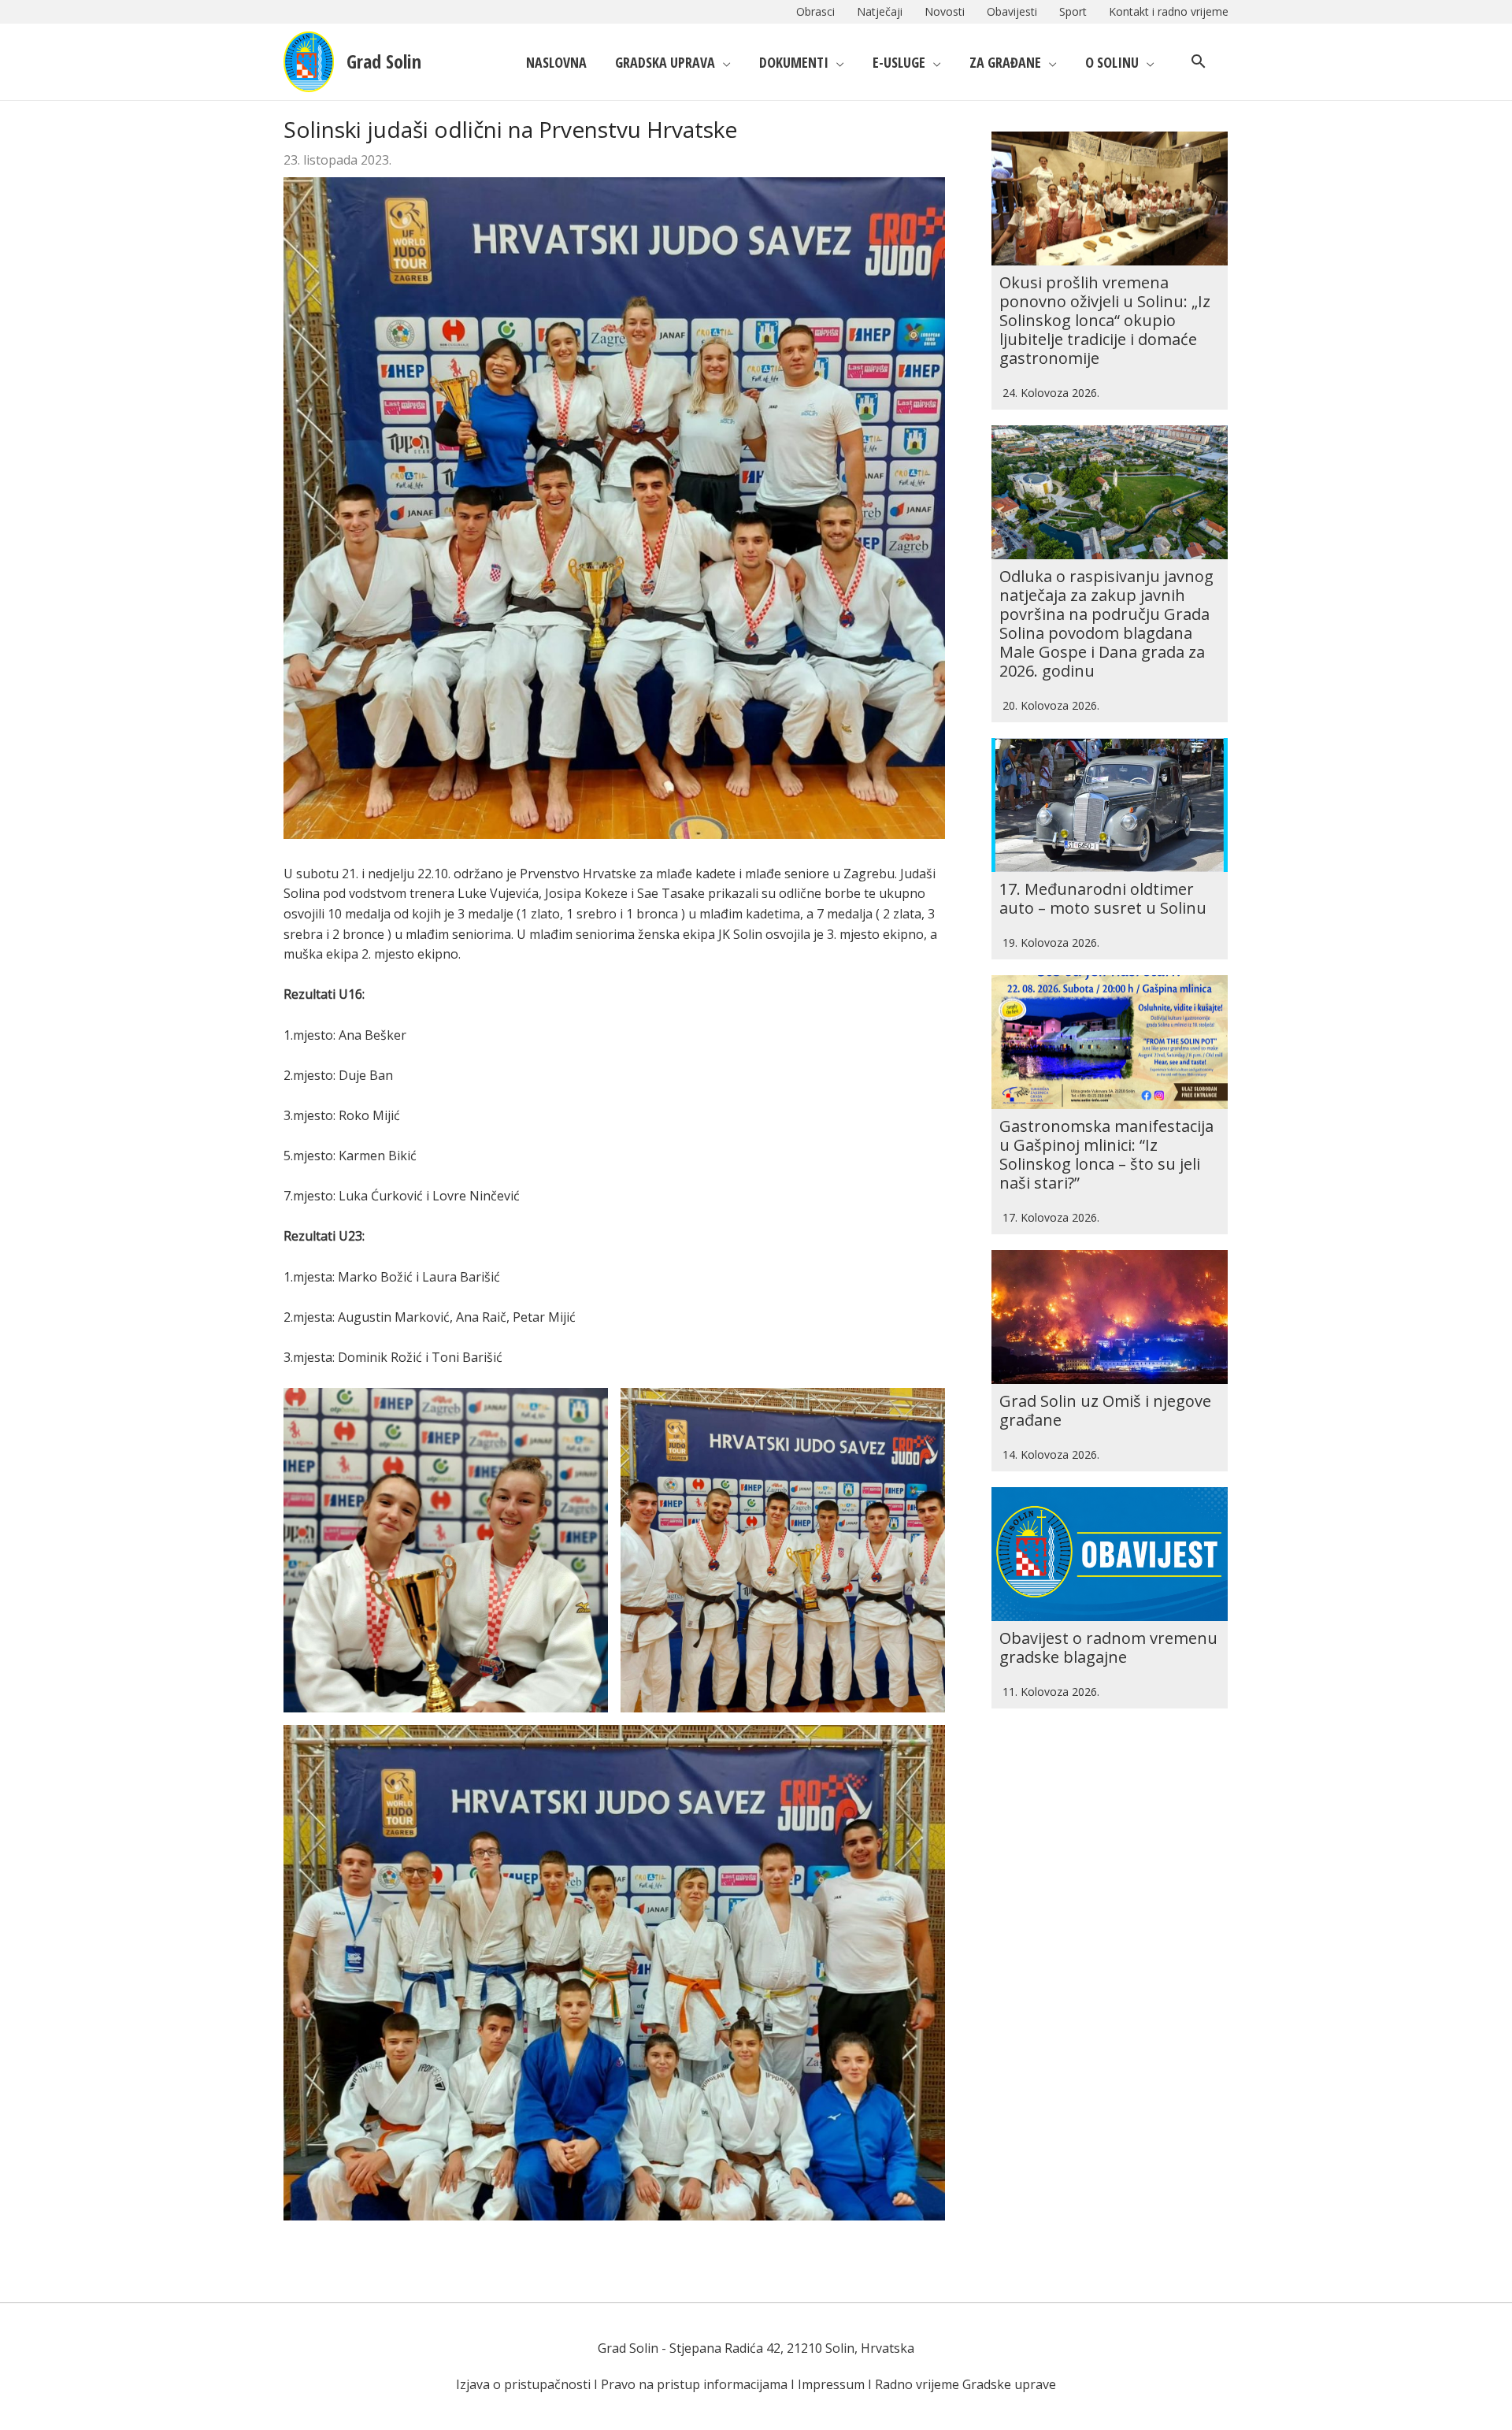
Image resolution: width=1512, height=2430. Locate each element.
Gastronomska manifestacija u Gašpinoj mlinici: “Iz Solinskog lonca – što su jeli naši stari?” (1106, 1154)
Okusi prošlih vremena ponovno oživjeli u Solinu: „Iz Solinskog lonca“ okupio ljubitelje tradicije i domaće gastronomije (1105, 320)
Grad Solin (384, 61)
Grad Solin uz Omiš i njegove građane (1105, 1410)
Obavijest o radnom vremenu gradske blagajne (1108, 1647)
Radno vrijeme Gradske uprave (965, 2384)
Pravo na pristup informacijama (694, 2384)
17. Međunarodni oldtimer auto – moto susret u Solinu (1103, 898)
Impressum (831, 2384)
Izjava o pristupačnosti (523, 2384)
